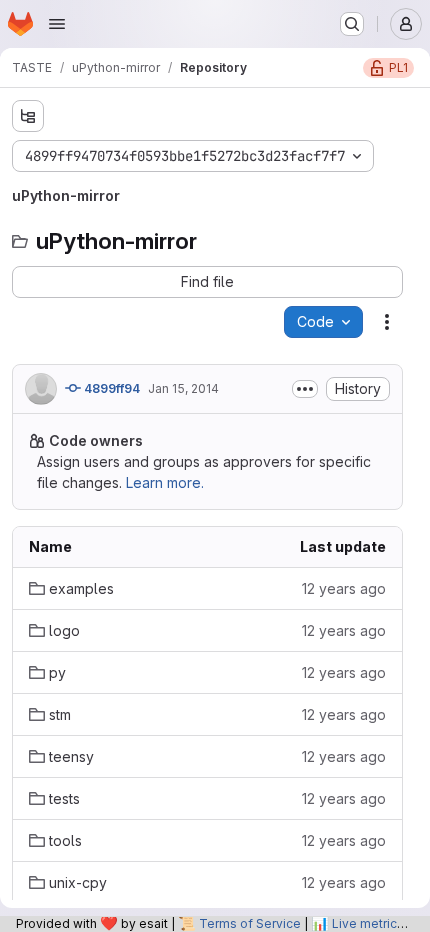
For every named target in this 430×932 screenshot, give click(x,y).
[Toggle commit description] (305, 389)
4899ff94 (110, 388)
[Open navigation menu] (57, 24)
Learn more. (165, 482)
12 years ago (344, 588)
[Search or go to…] (352, 24)
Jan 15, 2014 (183, 388)
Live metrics (368, 923)
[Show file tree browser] (28, 116)
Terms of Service (250, 923)
